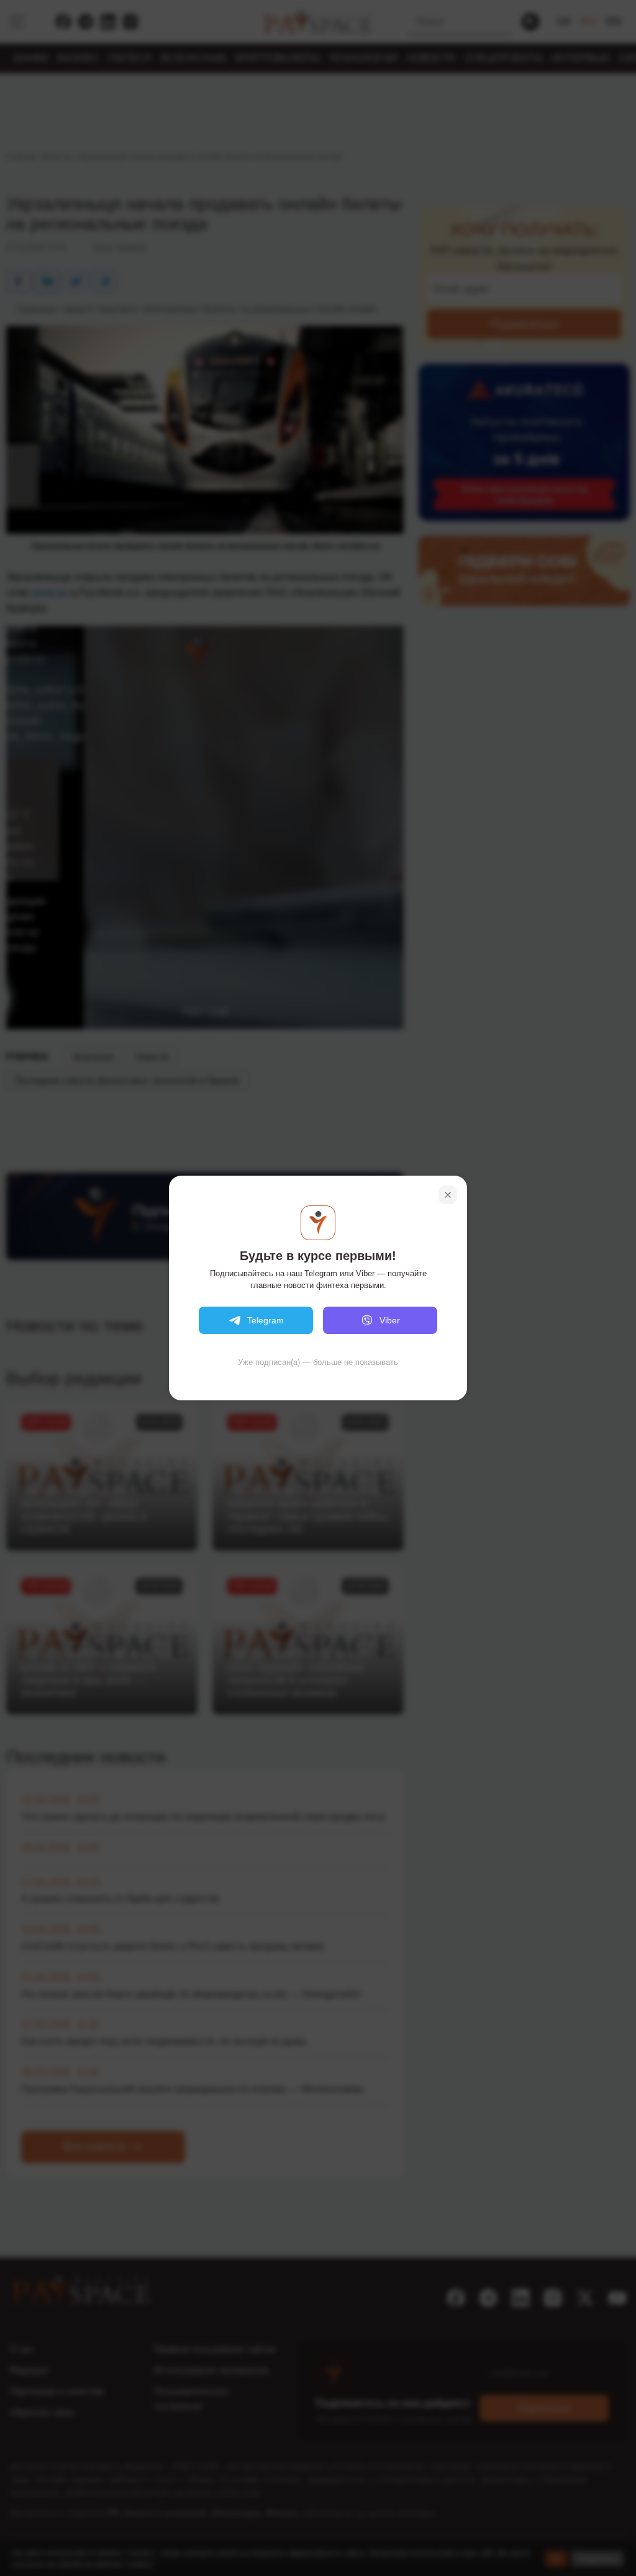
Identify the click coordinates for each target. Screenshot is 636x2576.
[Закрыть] (448, 1195)
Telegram (266, 1320)
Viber (390, 1320)
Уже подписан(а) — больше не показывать (318, 1362)
